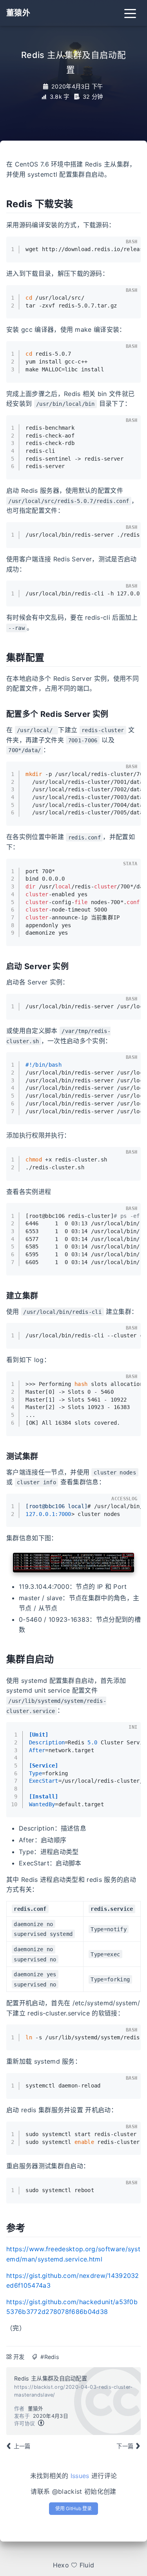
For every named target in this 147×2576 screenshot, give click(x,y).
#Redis (50, 2357)
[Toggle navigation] (130, 13)
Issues (80, 2476)
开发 (19, 2357)
